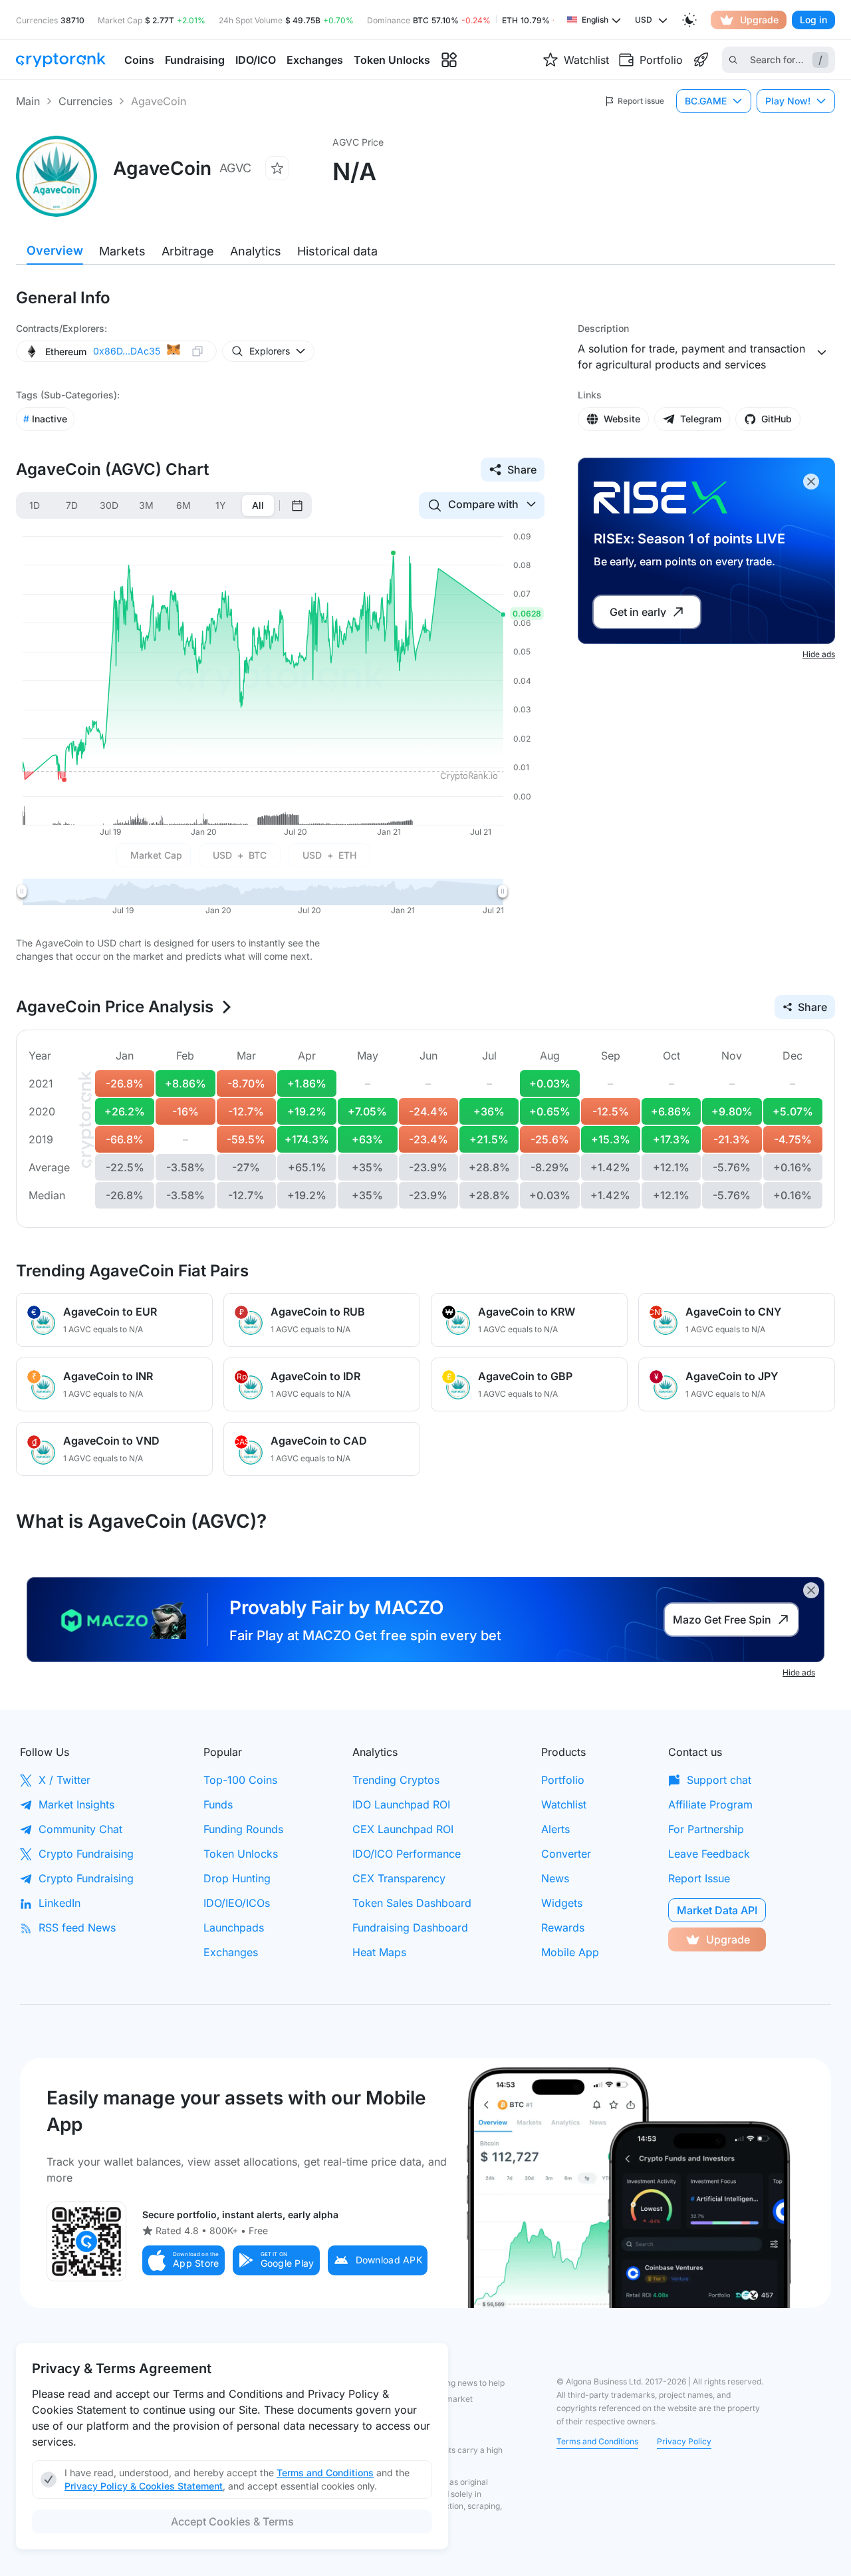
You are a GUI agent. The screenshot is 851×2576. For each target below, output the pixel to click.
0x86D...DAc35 (127, 351)
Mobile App (570, 1952)
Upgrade (759, 20)
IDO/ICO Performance (407, 1854)
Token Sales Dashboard (412, 1903)
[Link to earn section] (701, 60)
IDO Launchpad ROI (401, 1804)
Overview (55, 250)
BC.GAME (706, 101)
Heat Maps (379, 1952)
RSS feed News (77, 1928)
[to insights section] (449, 60)
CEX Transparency (399, 1878)
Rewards (563, 1928)
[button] (183, 2260)
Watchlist (564, 1804)
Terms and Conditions (597, 2441)
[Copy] (197, 352)
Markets (122, 251)
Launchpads (234, 1928)
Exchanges (231, 1952)
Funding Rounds (243, 1829)
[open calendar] (297, 505)
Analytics (256, 251)
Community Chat (80, 1829)
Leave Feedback (709, 1854)
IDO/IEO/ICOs (237, 1903)
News (555, 1878)
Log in (813, 20)
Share (522, 470)
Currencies (85, 101)
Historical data (337, 251)
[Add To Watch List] (277, 168)
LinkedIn (60, 1903)
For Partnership (706, 1829)
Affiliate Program (710, 1804)
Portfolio (563, 1780)
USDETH (329, 855)
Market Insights (76, 1804)
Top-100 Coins (240, 1780)
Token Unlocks (241, 1854)
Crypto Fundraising (86, 1854)
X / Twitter (64, 1780)
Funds (218, 1804)
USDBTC (240, 855)
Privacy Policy (684, 2441)
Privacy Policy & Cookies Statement (144, 2486)
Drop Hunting (237, 1878)
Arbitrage (188, 251)
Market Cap (156, 855)
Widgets (562, 1903)
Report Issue (699, 1878)
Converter (566, 1854)
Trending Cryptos (396, 1780)
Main (28, 101)
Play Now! (788, 101)
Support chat (719, 1780)
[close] (811, 482)
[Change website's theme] (689, 20)
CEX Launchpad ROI (403, 1829)
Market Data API (717, 1910)
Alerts (555, 1829)
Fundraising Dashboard (410, 1928)
